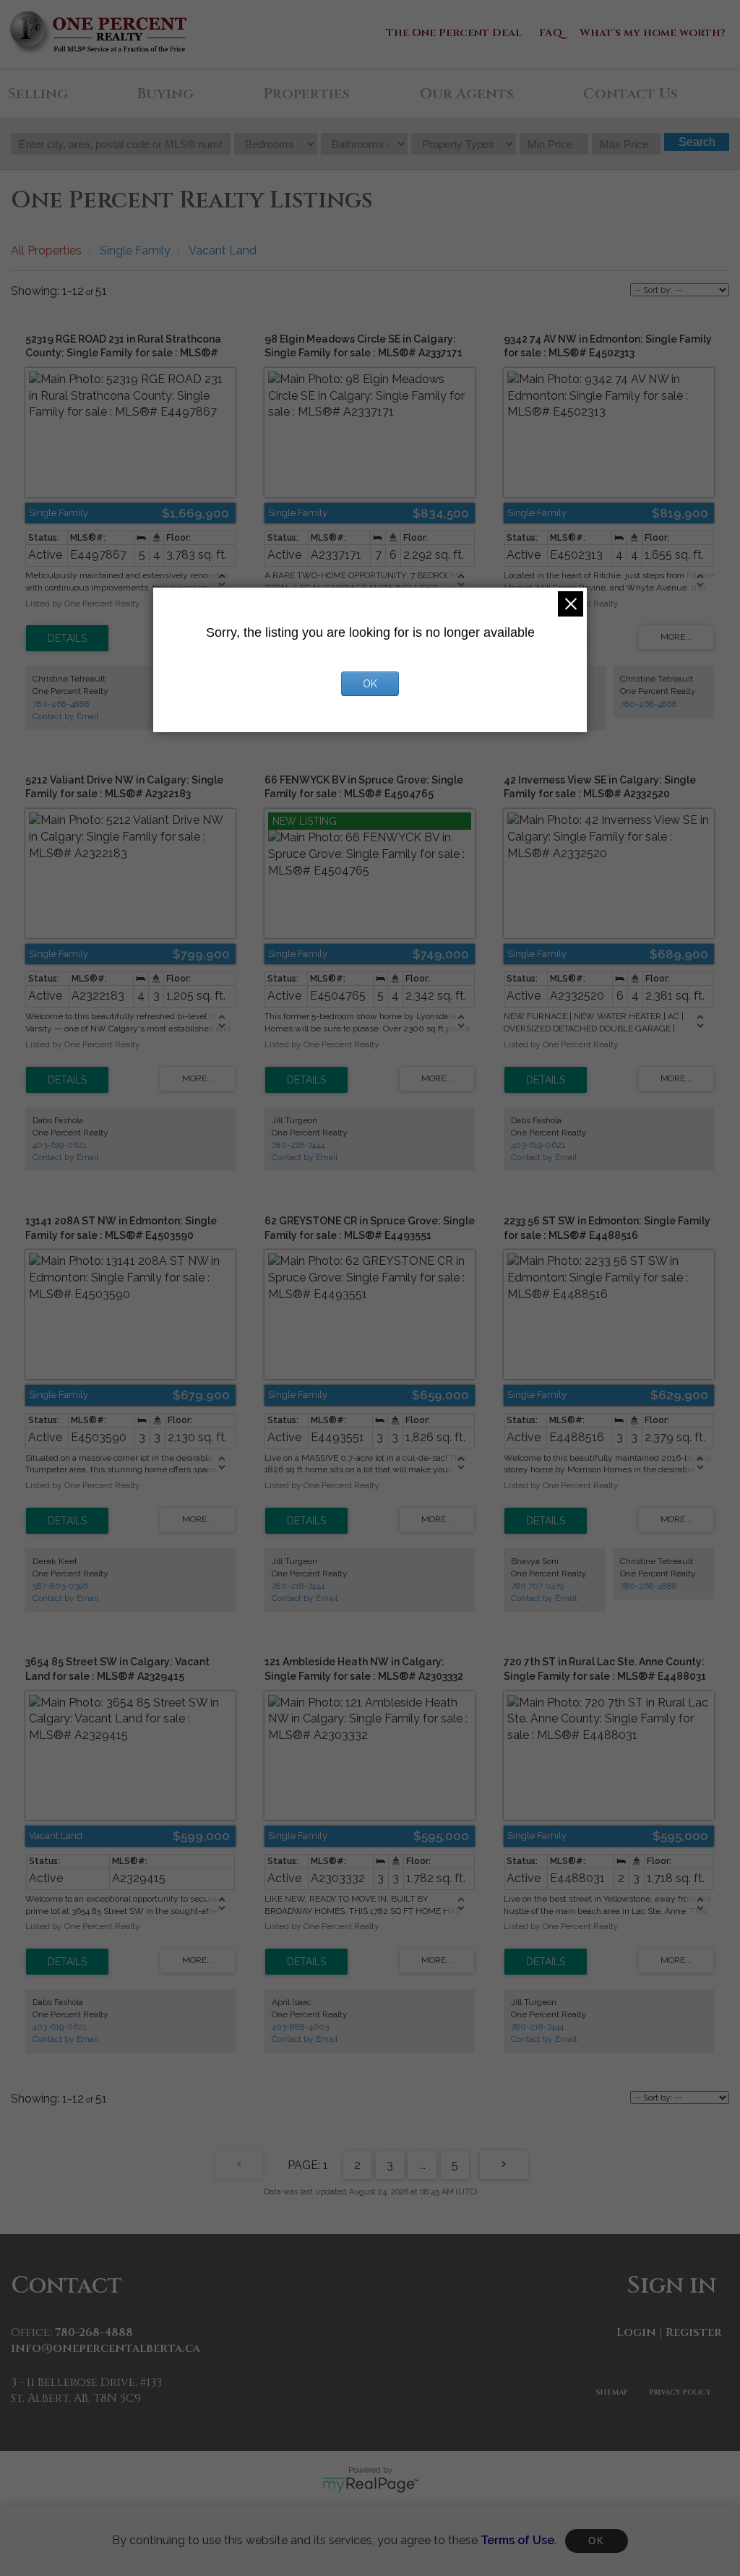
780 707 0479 (537, 1586)
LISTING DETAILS (67, 638)
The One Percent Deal (454, 33)
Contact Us (631, 94)
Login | (640, 2332)
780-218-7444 (298, 1145)
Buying (165, 94)
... (422, 2165)
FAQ (551, 33)
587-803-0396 (60, 1586)
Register (694, 2332)
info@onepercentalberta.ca (106, 2348)
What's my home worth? (653, 33)
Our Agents (467, 94)
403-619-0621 (60, 1145)
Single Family (135, 250)
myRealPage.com (370, 2485)
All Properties (46, 250)
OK (596, 2541)
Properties (306, 94)
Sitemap (612, 2392)
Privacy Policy (680, 2392)
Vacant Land (223, 250)
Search (697, 142)
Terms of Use (517, 2540)
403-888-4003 (300, 2027)
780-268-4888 (61, 704)
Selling (38, 94)
